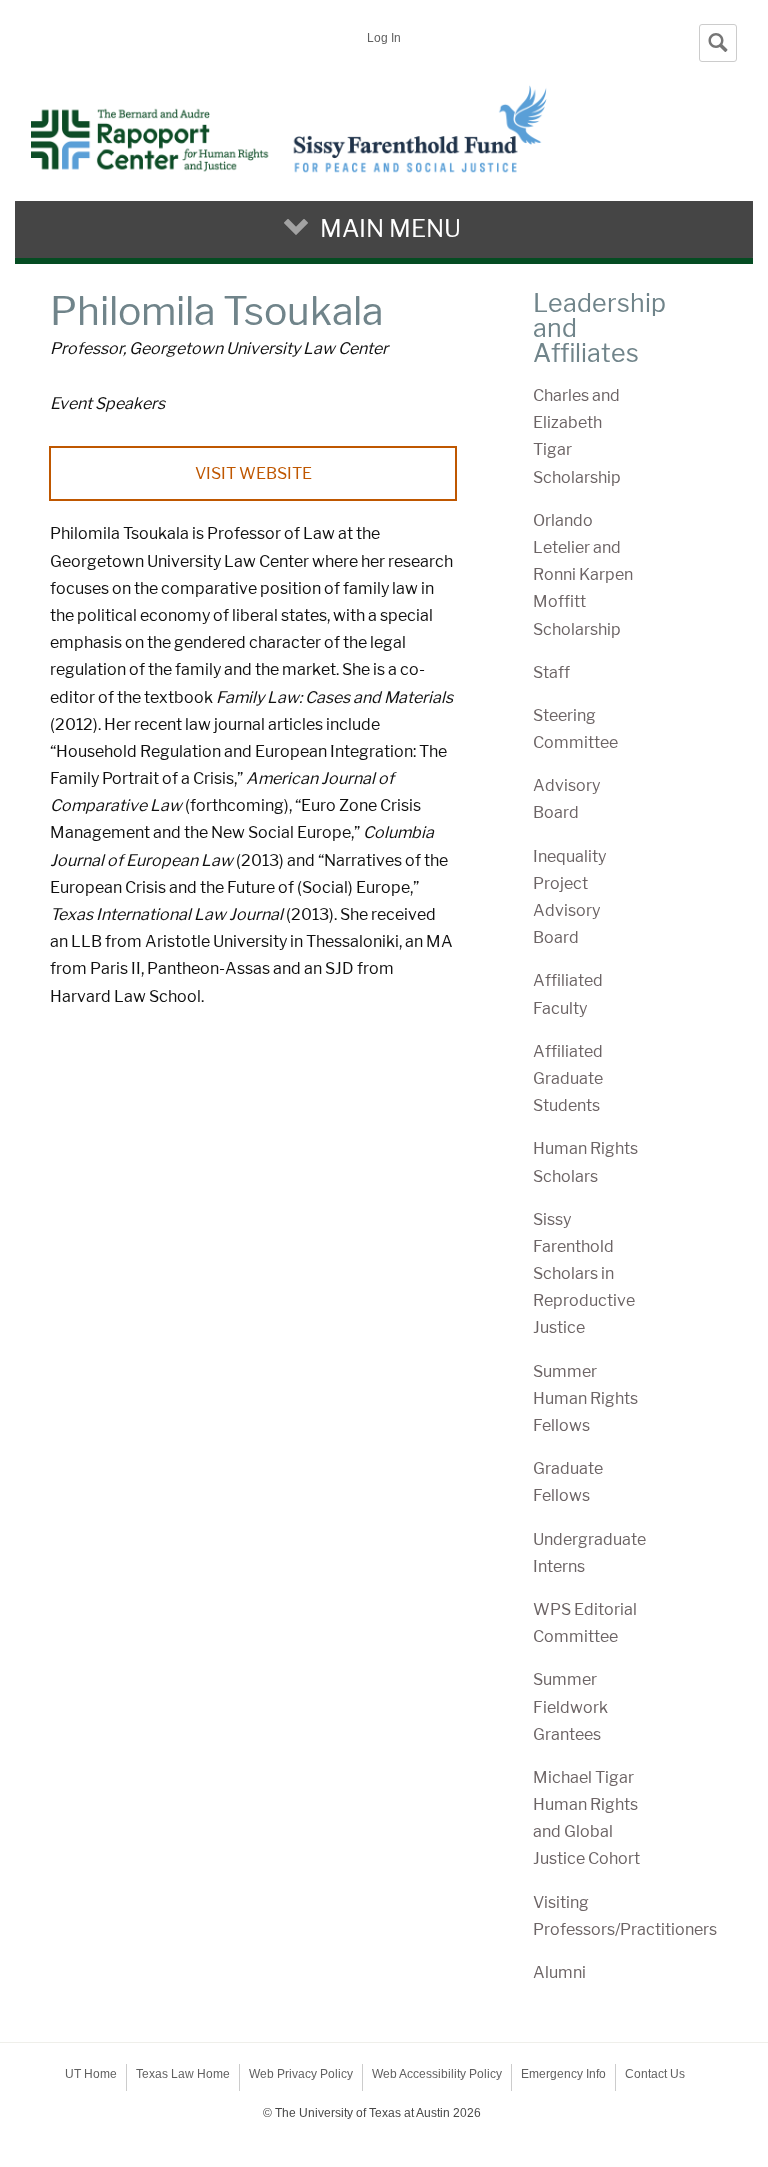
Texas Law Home (183, 2074)
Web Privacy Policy (301, 2074)
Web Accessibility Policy (437, 2074)
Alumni (559, 1972)
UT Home (91, 2074)
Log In (384, 38)
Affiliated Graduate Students (568, 1078)
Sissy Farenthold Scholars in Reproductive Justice (584, 1274)
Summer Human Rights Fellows (585, 1398)
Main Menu (390, 228)
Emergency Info (563, 2074)
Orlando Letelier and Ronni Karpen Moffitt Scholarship (583, 575)
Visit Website (253, 473)
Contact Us (655, 2074)
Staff (551, 672)
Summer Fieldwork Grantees (570, 1706)
